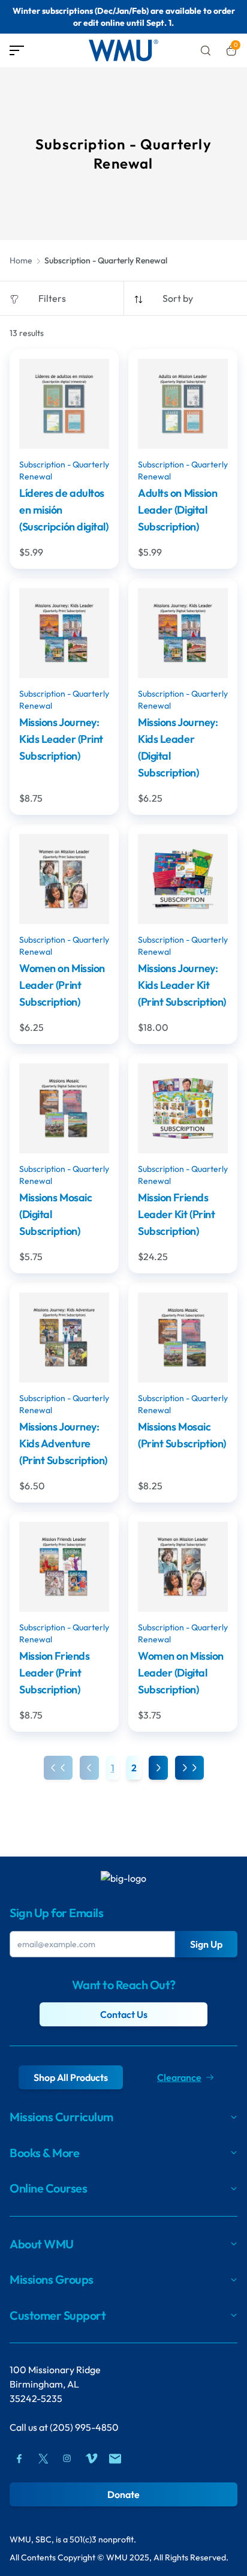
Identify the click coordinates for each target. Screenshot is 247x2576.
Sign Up (206, 1944)
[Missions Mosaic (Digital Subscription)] (64, 1108)
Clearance (179, 2077)
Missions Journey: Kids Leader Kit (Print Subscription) (182, 985)
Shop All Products (71, 2077)
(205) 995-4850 (84, 2427)
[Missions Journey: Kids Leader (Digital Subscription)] (183, 633)
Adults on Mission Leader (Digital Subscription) (177, 510)
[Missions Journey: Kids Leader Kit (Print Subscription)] (183, 879)
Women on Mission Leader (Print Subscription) (62, 985)
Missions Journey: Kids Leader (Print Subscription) (61, 739)
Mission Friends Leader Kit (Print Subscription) (176, 1214)
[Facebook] (19, 2458)
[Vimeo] (91, 2458)
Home (21, 260)
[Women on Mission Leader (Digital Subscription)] (183, 1567)
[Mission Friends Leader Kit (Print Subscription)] (183, 1108)
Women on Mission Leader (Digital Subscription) (181, 1673)
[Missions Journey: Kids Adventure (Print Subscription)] (64, 1338)
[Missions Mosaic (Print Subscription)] (183, 1338)
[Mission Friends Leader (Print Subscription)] (64, 1567)
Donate (123, 2494)
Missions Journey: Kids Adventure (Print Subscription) (63, 1443)
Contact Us (124, 2014)
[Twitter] (43, 2458)
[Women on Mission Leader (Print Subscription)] (64, 879)
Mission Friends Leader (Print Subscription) (54, 1673)
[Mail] (115, 2458)
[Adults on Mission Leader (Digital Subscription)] (183, 404)
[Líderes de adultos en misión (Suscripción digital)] (64, 404)
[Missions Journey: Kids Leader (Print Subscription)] (64, 633)
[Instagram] (67, 2458)
